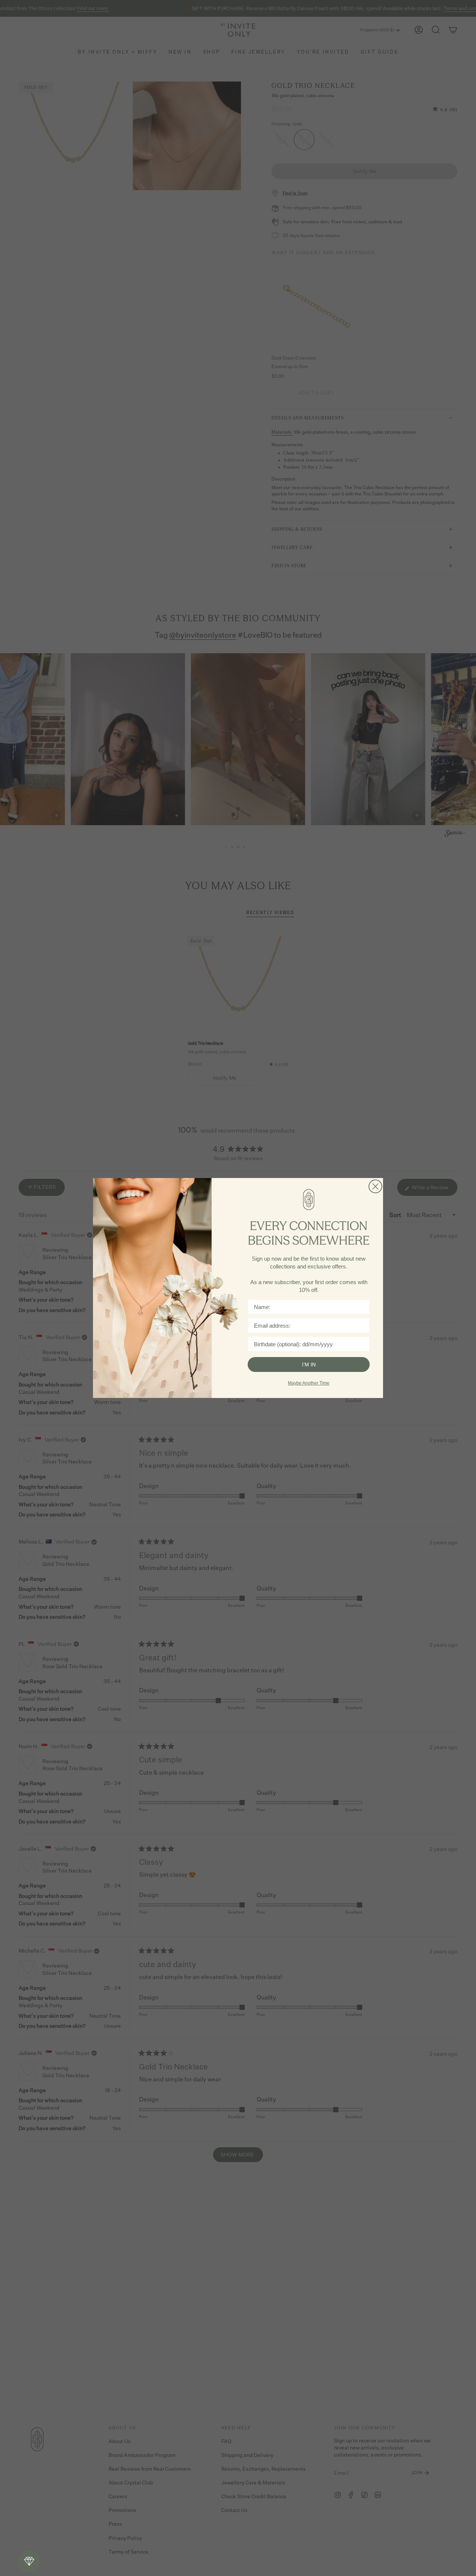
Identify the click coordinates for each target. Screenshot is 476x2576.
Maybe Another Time (309, 1383)
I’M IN (309, 1364)
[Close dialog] (375, 1186)
